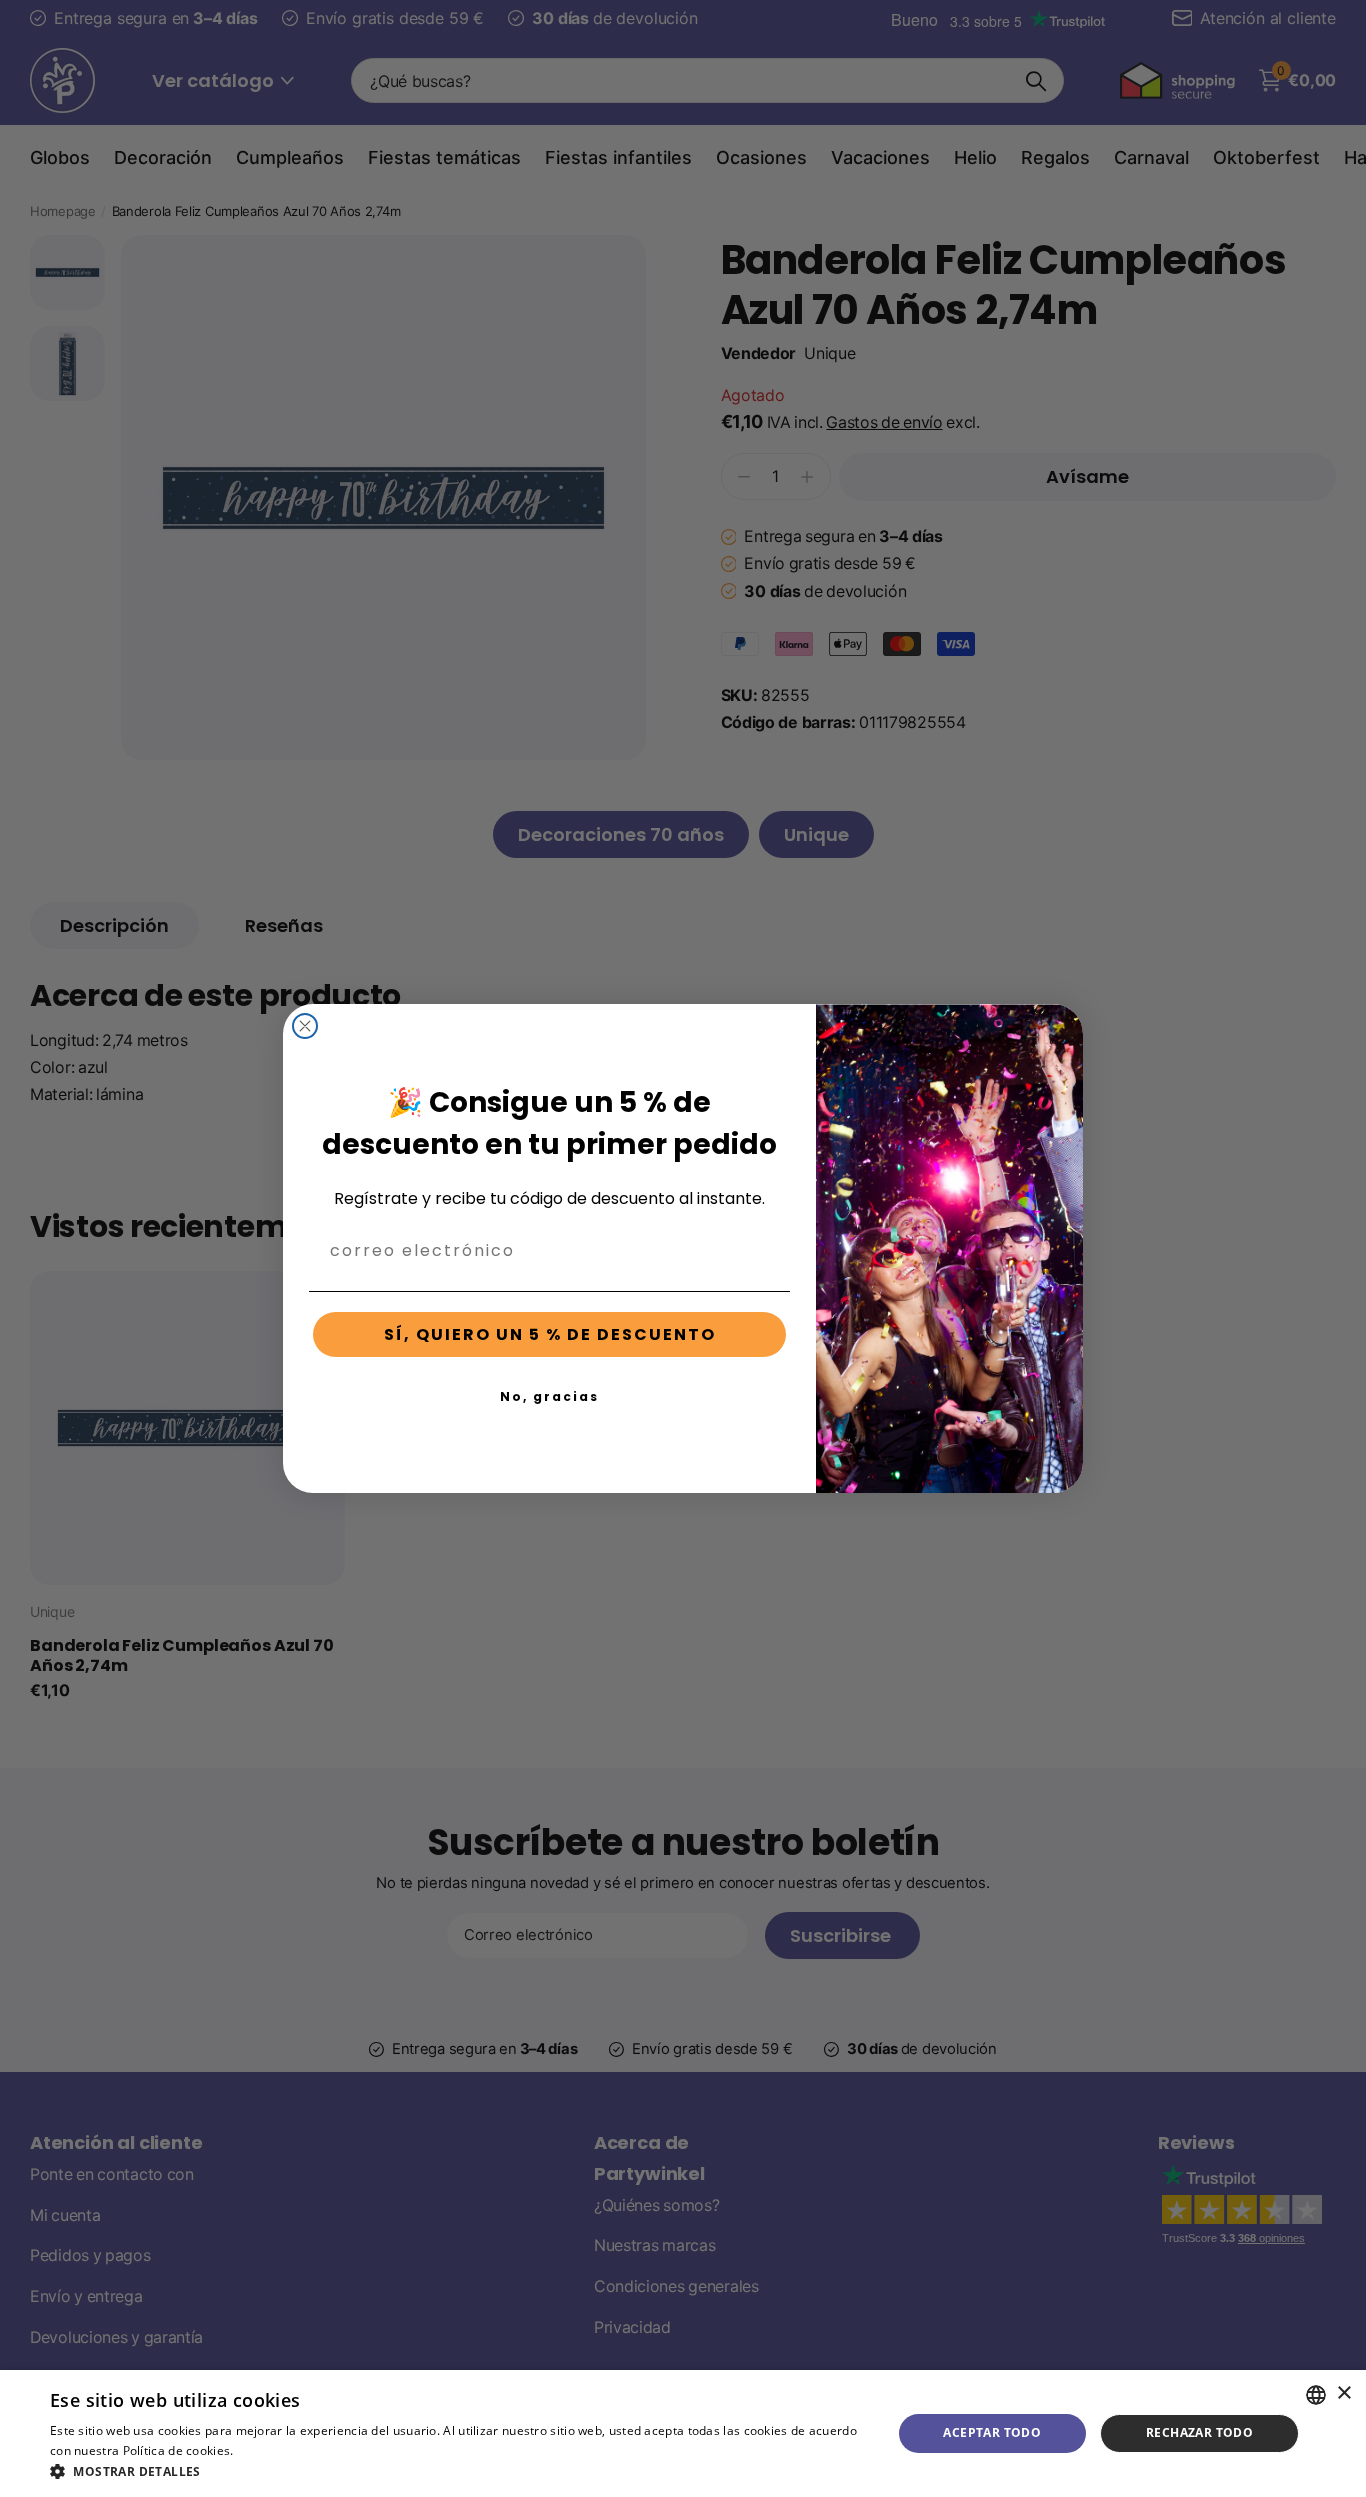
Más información (286, 2450)
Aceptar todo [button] (992, 2432)
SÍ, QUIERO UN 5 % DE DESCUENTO (550, 1334)
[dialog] (683, 2433)
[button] (458, 2471)
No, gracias (549, 1396)
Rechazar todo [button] (1199, 2432)
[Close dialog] (305, 1026)
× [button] (1343, 2393)
